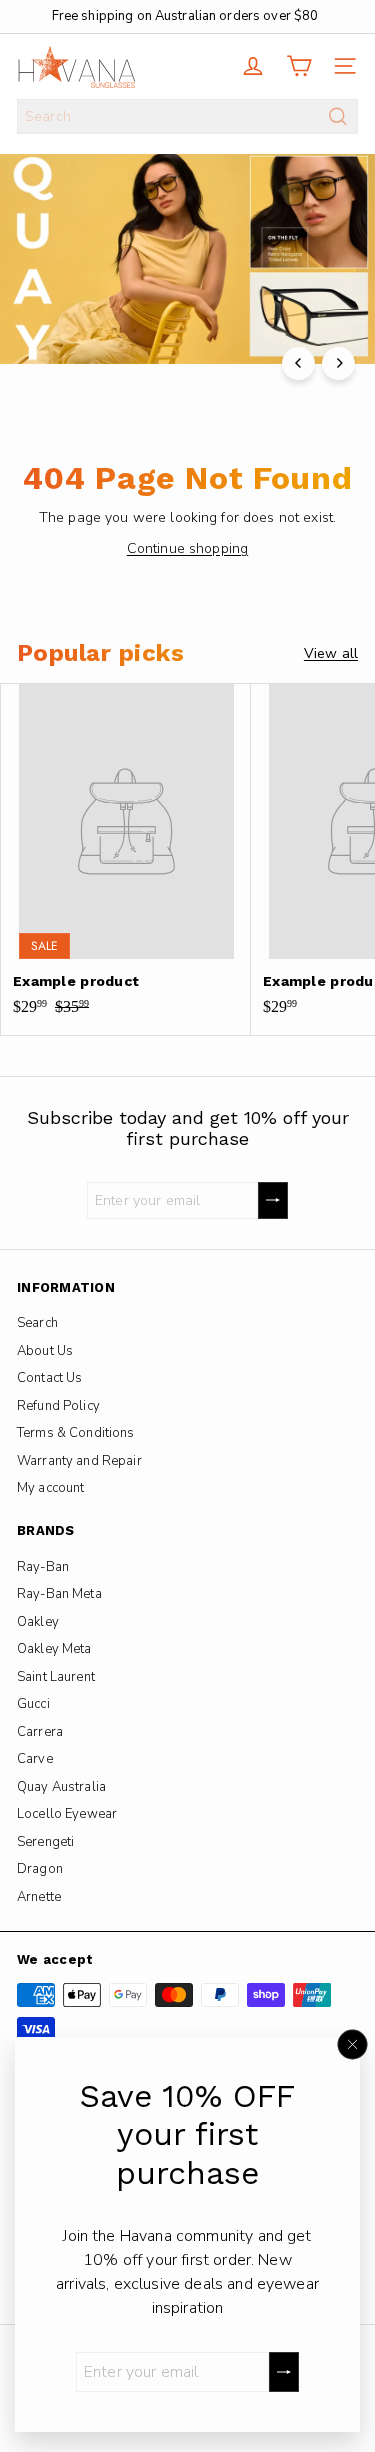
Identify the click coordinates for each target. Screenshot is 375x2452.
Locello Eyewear (67, 1814)
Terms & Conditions (76, 1433)
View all (331, 653)
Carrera (40, 1732)
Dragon (40, 1869)
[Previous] (298, 363)
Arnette (39, 1897)
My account (50, 1488)
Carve (35, 1759)
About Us (45, 1351)
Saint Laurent (56, 1677)
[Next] (338, 363)
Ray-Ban (43, 1567)
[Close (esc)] (353, 2044)
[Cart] (299, 66)
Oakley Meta (54, 1649)
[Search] (338, 116)
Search (37, 1323)
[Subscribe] (284, 2372)
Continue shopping (187, 548)
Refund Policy (58, 1406)
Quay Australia (61, 1787)
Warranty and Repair (79, 1461)
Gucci (33, 1704)
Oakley (38, 1622)
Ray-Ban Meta (59, 1594)
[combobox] (187, 116)
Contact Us (49, 1378)
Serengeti (45, 1842)
